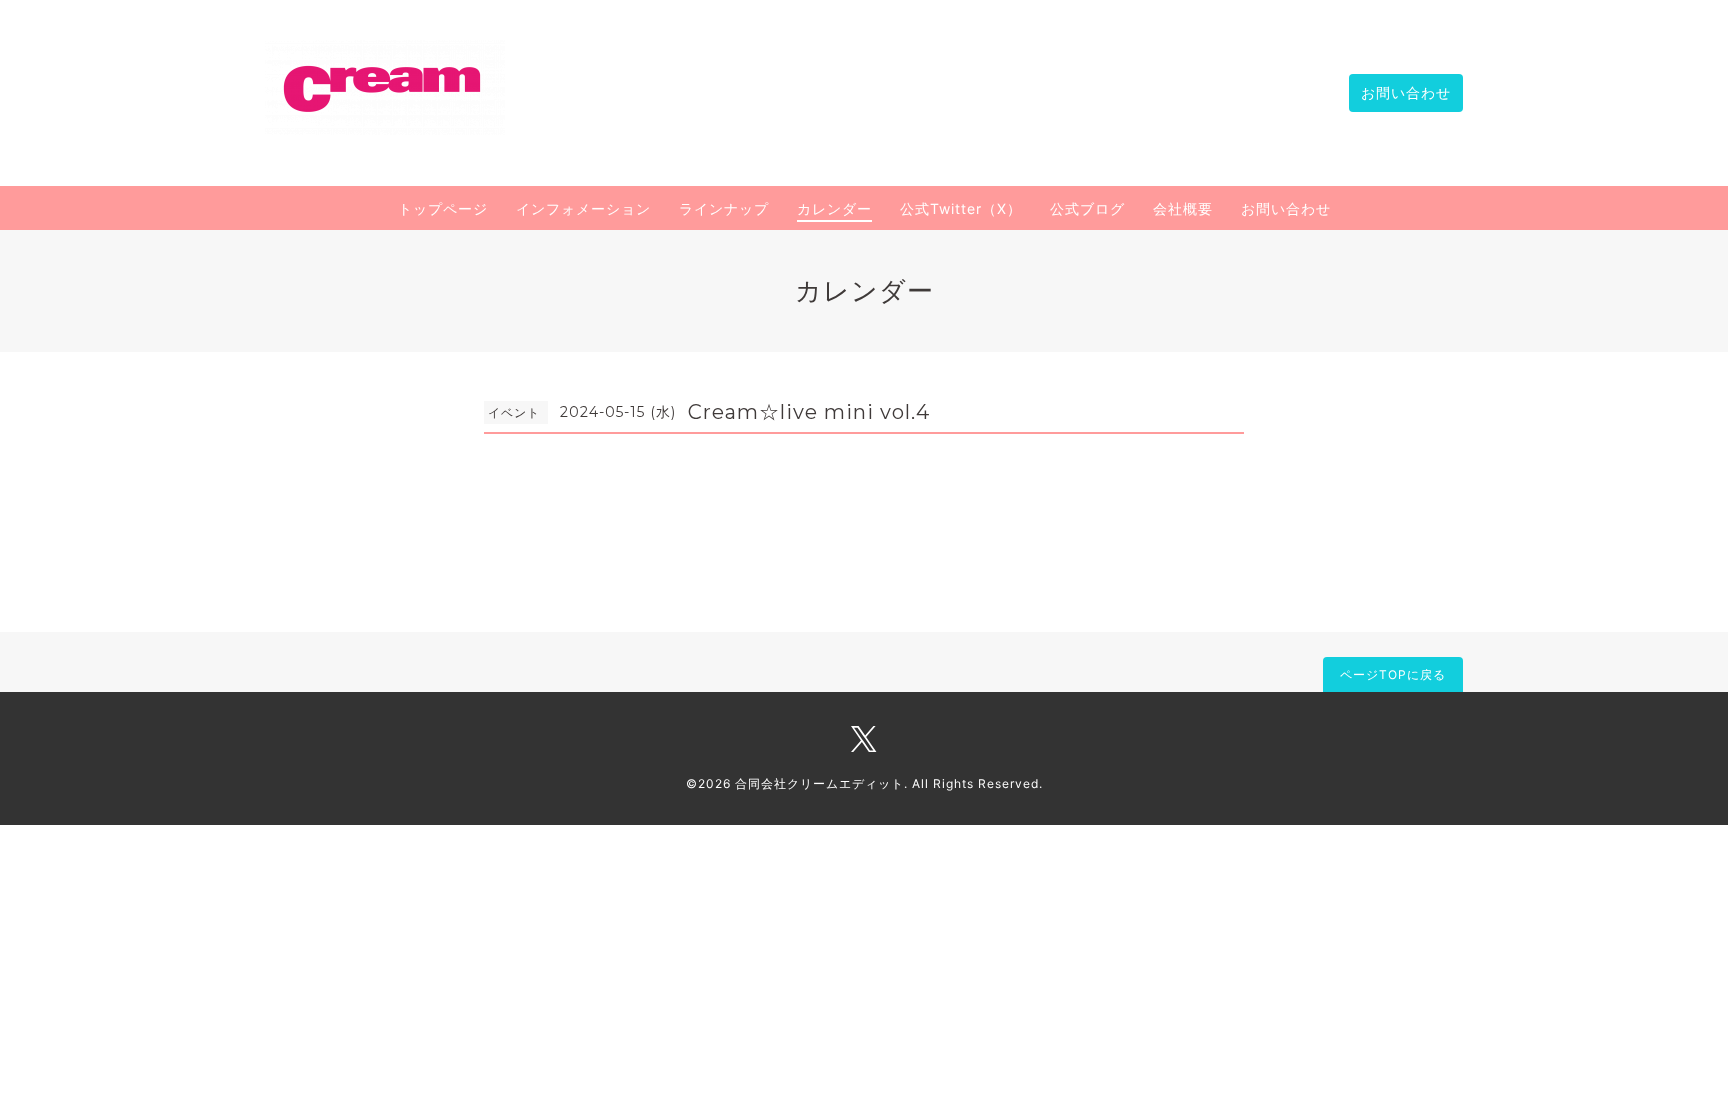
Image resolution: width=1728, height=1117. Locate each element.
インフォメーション (583, 208)
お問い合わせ (1406, 92)
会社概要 (1183, 208)
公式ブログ (1087, 208)
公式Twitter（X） (961, 208)
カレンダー (834, 208)
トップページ (443, 208)
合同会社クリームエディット (819, 783)
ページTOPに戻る (1393, 674)
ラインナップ (724, 208)
